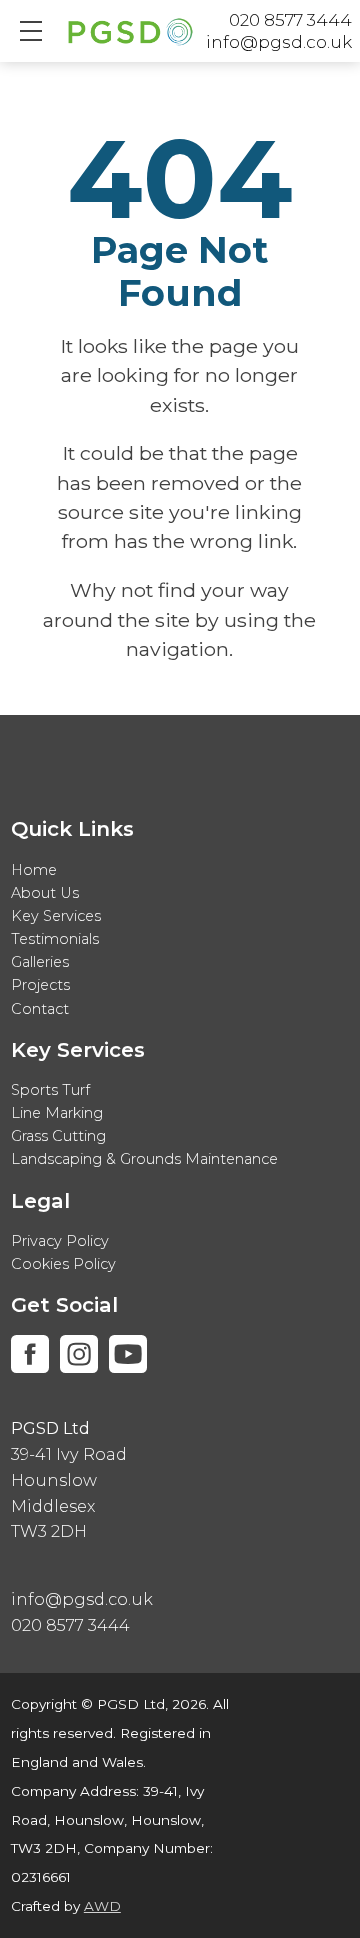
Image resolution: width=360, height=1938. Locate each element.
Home (34, 870)
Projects (40, 985)
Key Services (56, 916)
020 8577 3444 (290, 20)
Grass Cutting (58, 1136)
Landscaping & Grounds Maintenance (144, 1159)
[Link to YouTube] (128, 1354)
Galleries (40, 962)
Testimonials (55, 939)
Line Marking (57, 1113)
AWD (102, 1906)
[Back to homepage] (130, 36)
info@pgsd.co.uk (279, 42)
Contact (40, 1009)
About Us (45, 893)
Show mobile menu (31, 31)
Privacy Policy (60, 1241)
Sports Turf (50, 1090)
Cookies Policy (63, 1264)
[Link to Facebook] (30, 1354)
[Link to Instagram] (79, 1354)
